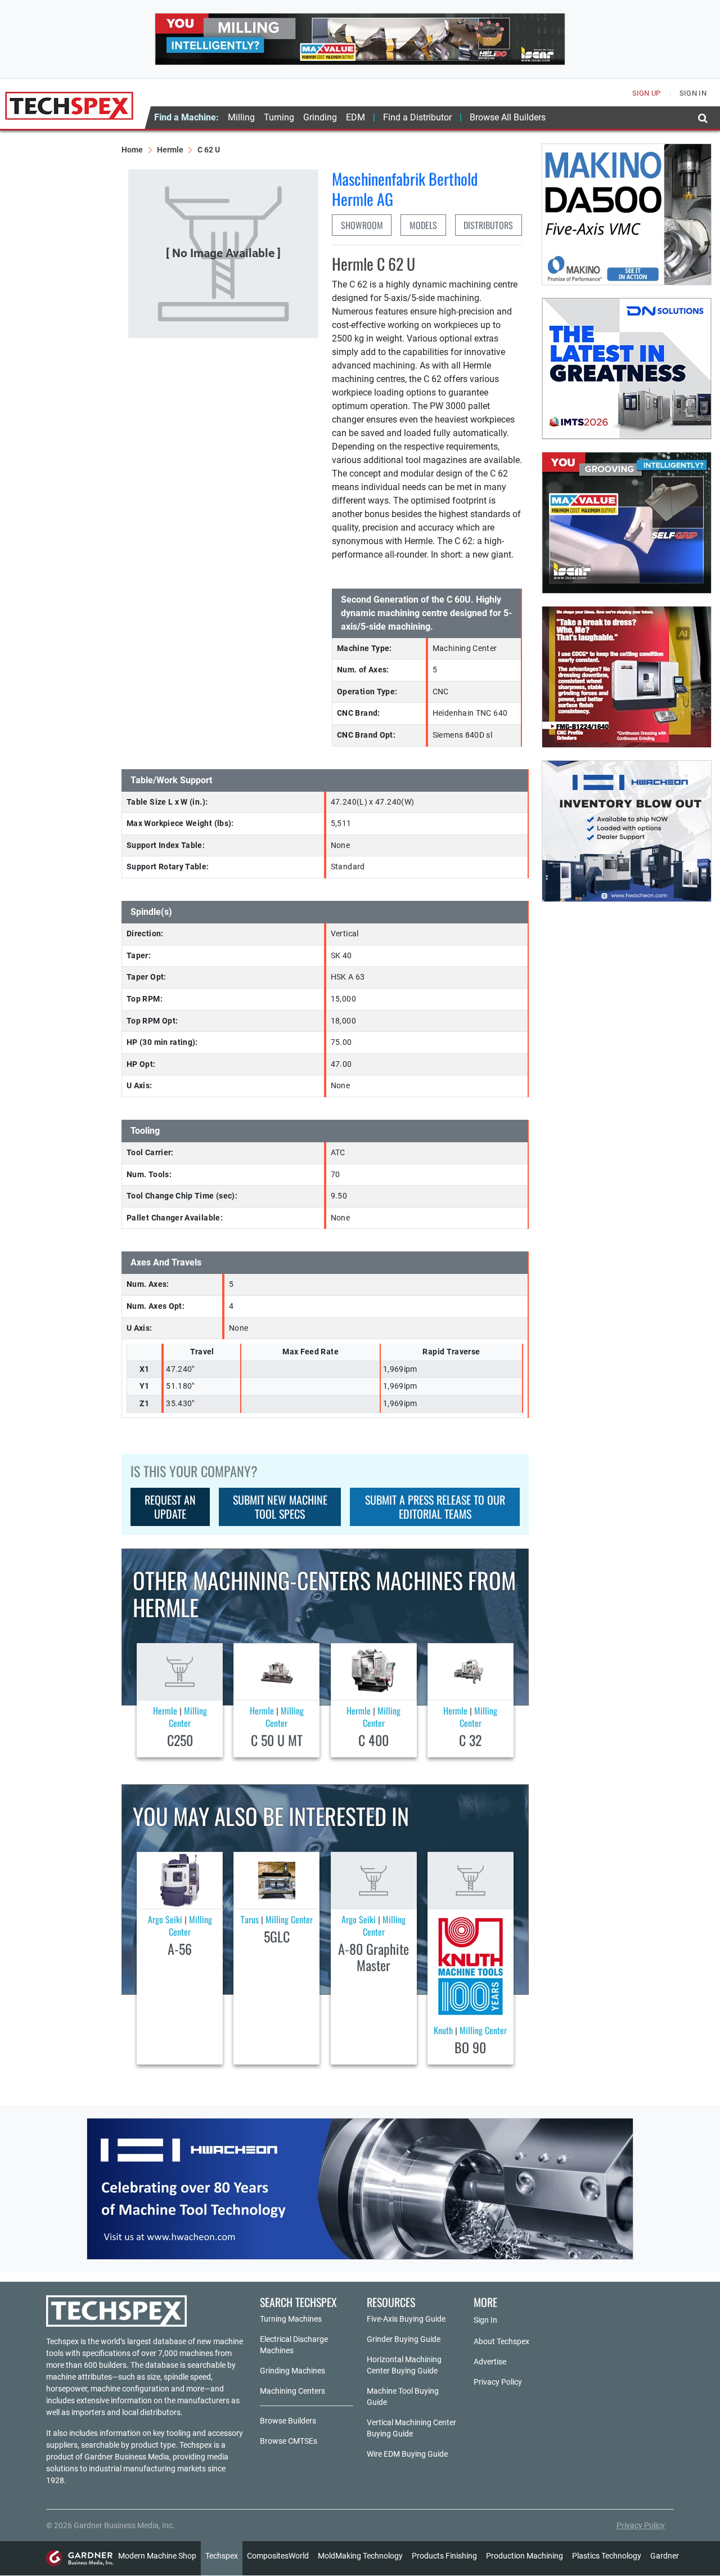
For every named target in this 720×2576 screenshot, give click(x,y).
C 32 (470, 1740)
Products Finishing (444, 2556)
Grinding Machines (292, 2371)
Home (132, 150)
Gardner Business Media (127, 2457)
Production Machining (525, 2556)
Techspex (222, 2556)
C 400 (373, 1740)
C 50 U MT (277, 1740)
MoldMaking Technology (360, 2556)
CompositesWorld (278, 2556)
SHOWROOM (362, 225)
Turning (279, 117)
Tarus (250, 1919)
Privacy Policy (498, 2382)
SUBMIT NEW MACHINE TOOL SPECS (280, 1507)
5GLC (277, 1936)
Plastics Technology (607, 2556)
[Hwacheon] (360, 2189)
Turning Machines (291, 2319)
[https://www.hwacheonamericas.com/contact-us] (627, 831)
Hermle (170, 150)
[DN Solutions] (627, 369)
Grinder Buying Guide (404, 2339)
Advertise (490, 2362)
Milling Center (188, 1717)
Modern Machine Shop (157, 2556)
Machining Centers (292, 2391)
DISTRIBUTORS (488, 225)
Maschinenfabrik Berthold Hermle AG (405, 189)
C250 (180, 1740)
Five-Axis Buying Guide (406, 2319)
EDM (355, 117)
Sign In (485, 2320)
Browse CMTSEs (289, 2441)
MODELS (423, 225)
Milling (241, 117)
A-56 (180, 1949)
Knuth (443, 2030)
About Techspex (501, 2341)
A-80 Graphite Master (373, 1957)
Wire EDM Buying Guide (407, 2454)
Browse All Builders (508, 117)
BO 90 (470, 2047)
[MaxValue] (627, 523)
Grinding (320, 117)
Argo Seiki (165, 1919)
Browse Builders (288, 2421)
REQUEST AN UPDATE (170, 1507)
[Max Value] (360, 39)
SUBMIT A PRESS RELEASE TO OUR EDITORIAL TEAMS (435, 1507)
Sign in (693, 93)
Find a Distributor (417, 117)
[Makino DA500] (627, 214)
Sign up (647, 93)
